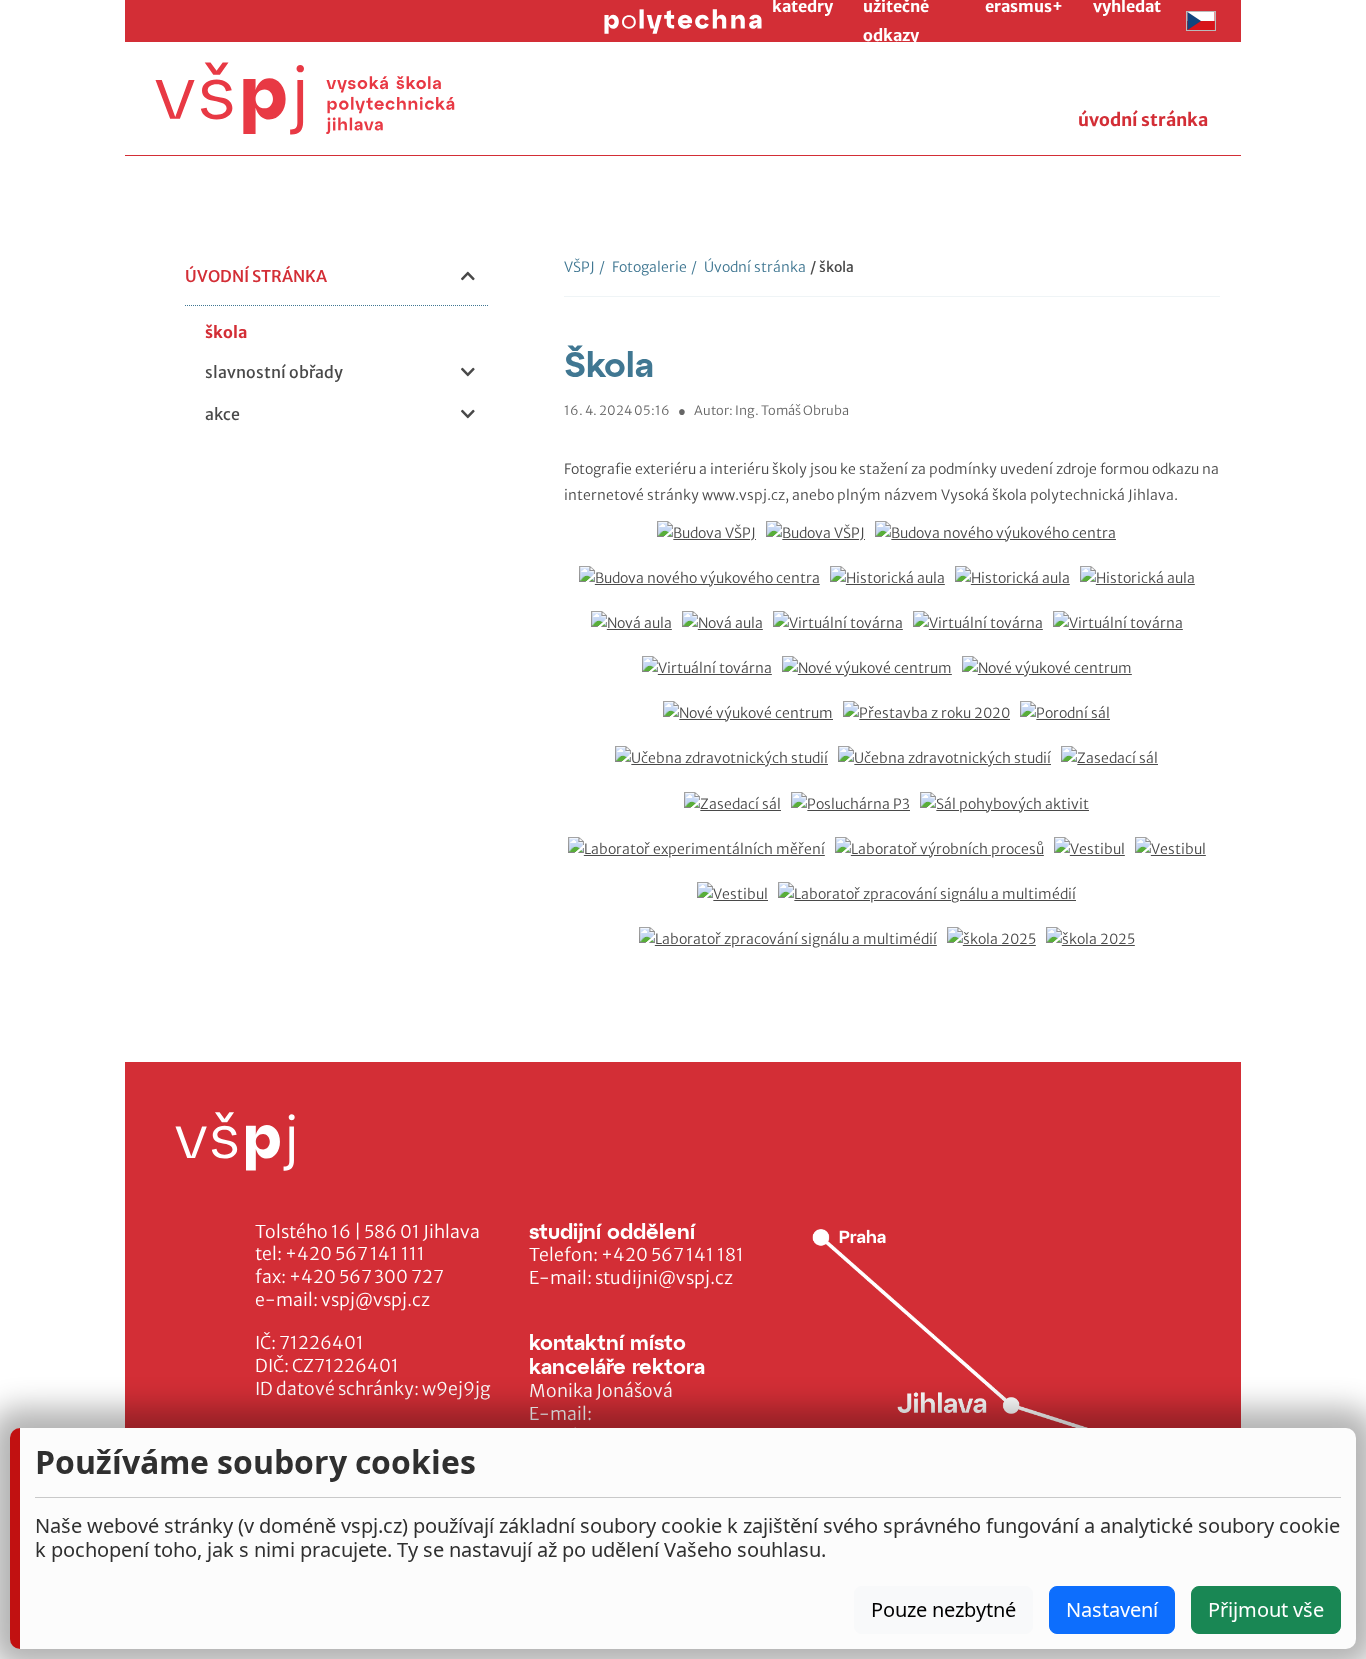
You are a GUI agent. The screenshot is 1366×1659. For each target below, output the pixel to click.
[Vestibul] (1094, 859)
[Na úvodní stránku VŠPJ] (305, 98)
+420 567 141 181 (672, 1255)
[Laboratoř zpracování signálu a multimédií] (932, 904)
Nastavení (1112, 1609)
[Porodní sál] (1070, 723)
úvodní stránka (1143, 120)
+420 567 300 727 (366, 1277)
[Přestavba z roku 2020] (931, 723)
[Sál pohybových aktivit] (1009, 814)
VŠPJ (579, 267)
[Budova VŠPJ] (711, 543)
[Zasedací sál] (1114, 768)
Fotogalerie (643, 267)
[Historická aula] (892, 588)
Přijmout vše (1266, 1609)
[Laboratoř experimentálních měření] (701, 859)
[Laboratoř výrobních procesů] (944, 859)
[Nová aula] (636, 633)
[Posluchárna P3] (855, 814)
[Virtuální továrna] (843, 633)
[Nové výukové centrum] (872, 678)
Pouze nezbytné (943, 1609)
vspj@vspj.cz (375, 1300)
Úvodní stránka (748, 267)
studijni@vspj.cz (664, 1278)
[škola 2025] (996, 949)
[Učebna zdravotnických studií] (726, 768)
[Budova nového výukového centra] (1000, 543)
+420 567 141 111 (355, 1254)
